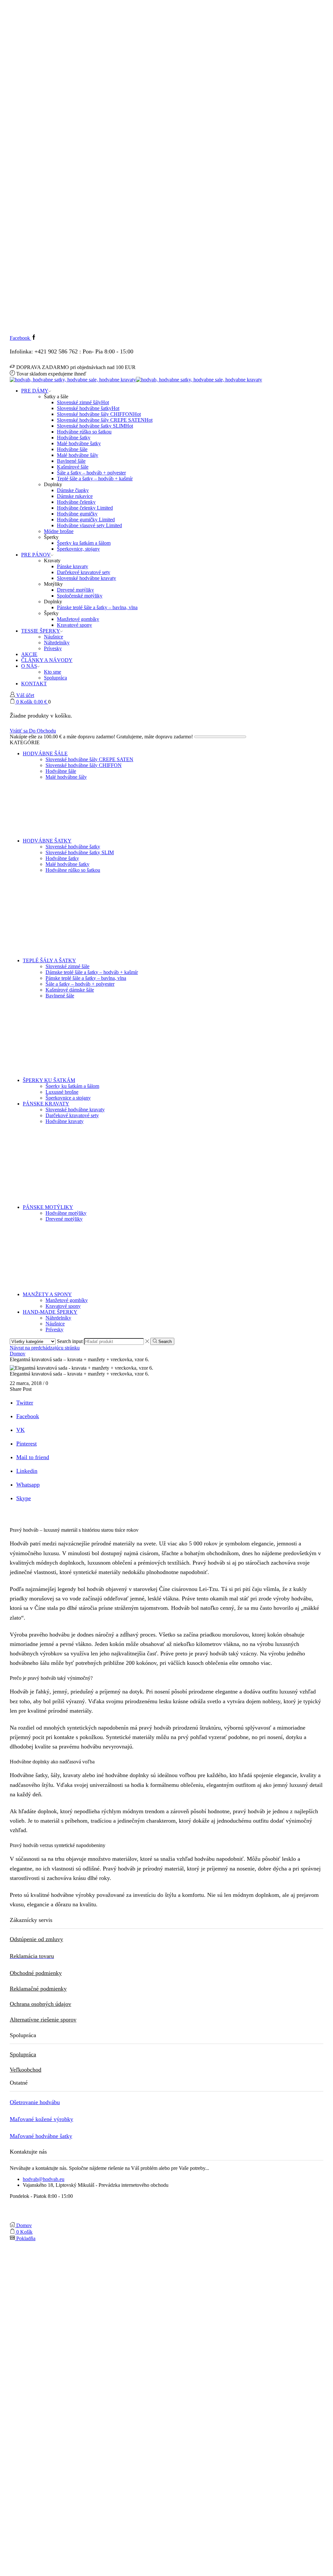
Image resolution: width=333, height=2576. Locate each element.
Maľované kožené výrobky (41, 2119)
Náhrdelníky (57, 643)
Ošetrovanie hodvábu (35, 2102)
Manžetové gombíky (78, 619)
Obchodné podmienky (36, 1973)
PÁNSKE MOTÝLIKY (48, 1207)
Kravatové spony (74, 625)
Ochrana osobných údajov (40, 2004)
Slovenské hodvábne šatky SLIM (95, 426)
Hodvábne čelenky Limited (85, 508)
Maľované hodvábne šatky (41, 2136)
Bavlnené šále (71, 461)
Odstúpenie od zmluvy (36, 1939)
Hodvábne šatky (74, 438)
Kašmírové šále (73, 467)
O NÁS (29, 666)
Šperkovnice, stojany (78, 549)
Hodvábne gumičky (77, 514)
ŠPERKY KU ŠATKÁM (49, 1080)
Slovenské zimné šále (67, 966)
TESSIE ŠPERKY (41, 631)
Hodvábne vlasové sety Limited (89, 525)
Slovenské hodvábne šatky (88, 408)
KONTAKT (34, 684)
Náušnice (53, 637)
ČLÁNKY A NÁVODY (47, 660)
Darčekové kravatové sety (84, 572)
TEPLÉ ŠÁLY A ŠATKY (49, 960)
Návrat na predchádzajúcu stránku (45, 1348)
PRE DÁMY (35, 391)
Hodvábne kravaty (65, 1121)
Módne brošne (59, 531)
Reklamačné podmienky (38, 1989)
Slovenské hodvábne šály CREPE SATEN (105, 420)
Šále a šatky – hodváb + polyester (91, 473)
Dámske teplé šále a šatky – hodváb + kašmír (92, 972)
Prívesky (53, 648)
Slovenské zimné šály (83, 402)
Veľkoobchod (26, 2070)
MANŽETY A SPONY (47, 1294)
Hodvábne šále (72, 449)
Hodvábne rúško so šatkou (84, 432)
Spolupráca (55, 678)
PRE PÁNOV (36, 555)
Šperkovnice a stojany (68, 1098)
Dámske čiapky (73, 490)
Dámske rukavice (75, 496)
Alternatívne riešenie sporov (43, 2020)
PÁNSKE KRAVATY (46, 1104)
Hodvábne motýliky (66, 1213)
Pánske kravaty (73, 566)
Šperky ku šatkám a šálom (84, 543)
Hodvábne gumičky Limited (86, 520)
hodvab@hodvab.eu (44, 2179)
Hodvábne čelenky (76, 502)
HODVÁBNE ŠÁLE (45, 754)
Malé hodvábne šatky (79, 443)
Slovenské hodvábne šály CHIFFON (99, 414)
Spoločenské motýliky (80, 596)
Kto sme (53, 672)
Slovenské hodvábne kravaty (87, 578)
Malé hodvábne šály (78, 455)
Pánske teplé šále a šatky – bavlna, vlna (97, 607)
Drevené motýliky (75, 590)
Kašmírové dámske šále (70, 990)
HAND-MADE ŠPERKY (50, 1312)
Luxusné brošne (62, 1092)
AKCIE (29, 654)
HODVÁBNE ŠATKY (47, 841)
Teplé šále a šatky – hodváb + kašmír (95, 479)
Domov (18, 1354)
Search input (70, 1341)
